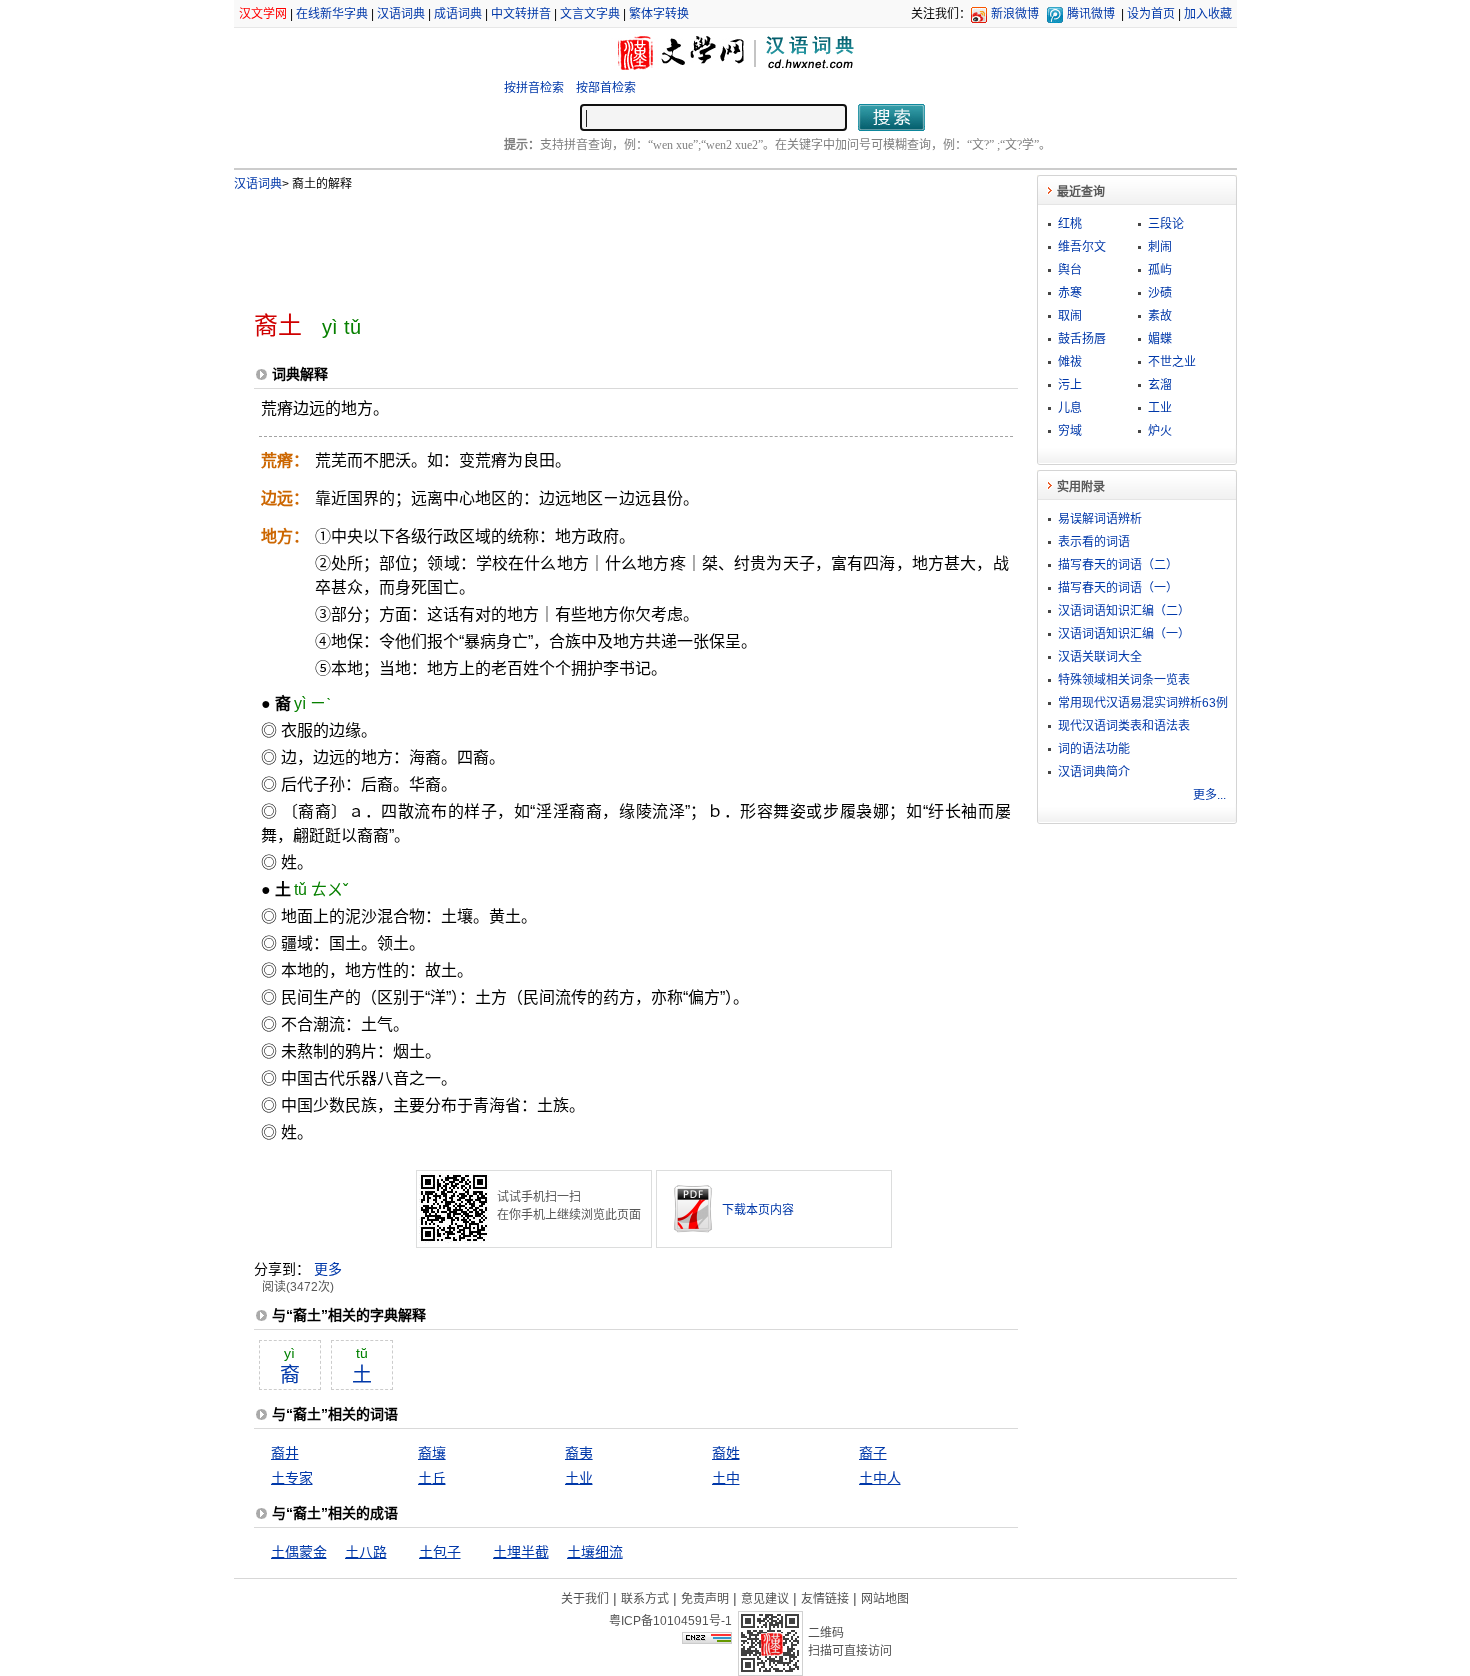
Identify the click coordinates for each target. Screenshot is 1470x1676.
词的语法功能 (1094, 749)
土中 (726, 1478)
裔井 (285, 1453)
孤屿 (1160, 270)
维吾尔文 (1082, 247)
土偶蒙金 (299, 1552)
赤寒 (1070, 293)
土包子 (440, 1552)
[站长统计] (707, 1639)
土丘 (432, 1478)
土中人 (880, 1478)
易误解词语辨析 (1100, 519)
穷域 (1070, 431)
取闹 (1070, 316)
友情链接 (825, 1599)
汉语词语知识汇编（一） (1124, 634)
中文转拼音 (521, 14)
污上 (1070, 385)
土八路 (366, 1552)
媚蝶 (1160, 339)
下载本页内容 (758, 1210)
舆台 (1070, 270)
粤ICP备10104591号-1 (670, 1621)
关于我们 (585, 1599)
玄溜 (1160, 385)
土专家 (292, 1478)
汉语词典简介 (1094, 772)
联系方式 (645, 1599)
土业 (579, 1478)
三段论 (1166, 224)
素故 (1160, 316)
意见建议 (765, 1599)
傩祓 (1070, 362)
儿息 (1070, 408)
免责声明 (705, 1599)
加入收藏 (1208, 14)
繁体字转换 (659, 14)
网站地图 (885, 1599)
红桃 (1070, 224)
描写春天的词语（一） (1118, 588)
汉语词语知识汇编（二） (1124, 611)
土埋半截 (521, 1552)
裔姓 (726, 1453)
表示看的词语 (1094, 542)
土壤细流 (595, 1552)
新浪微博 (1015, 14)
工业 (1160, 408)
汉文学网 (263, 14)
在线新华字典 (332, 14)
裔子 (873, 1453)
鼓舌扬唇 (1082, 339)
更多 (328, 1269)
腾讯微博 (1091, 14)
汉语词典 (401, 14)
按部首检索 (606, 88)
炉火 (1160, 431)
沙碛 (1160, 293)
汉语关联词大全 (1100, 657)
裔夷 (579, 1453)
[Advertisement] (603, 243)
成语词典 (458, 14)
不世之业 (1172, 362)
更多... (1209, 795)
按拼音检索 (534, 88)
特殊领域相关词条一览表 (1124, 680)
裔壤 (432, 1453)
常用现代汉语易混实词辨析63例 (1143, 703)
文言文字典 (590, 14)
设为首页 (1151, 14)
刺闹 (1160, 247)
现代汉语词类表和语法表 (1124, 726)
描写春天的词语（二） (1118, 565)
